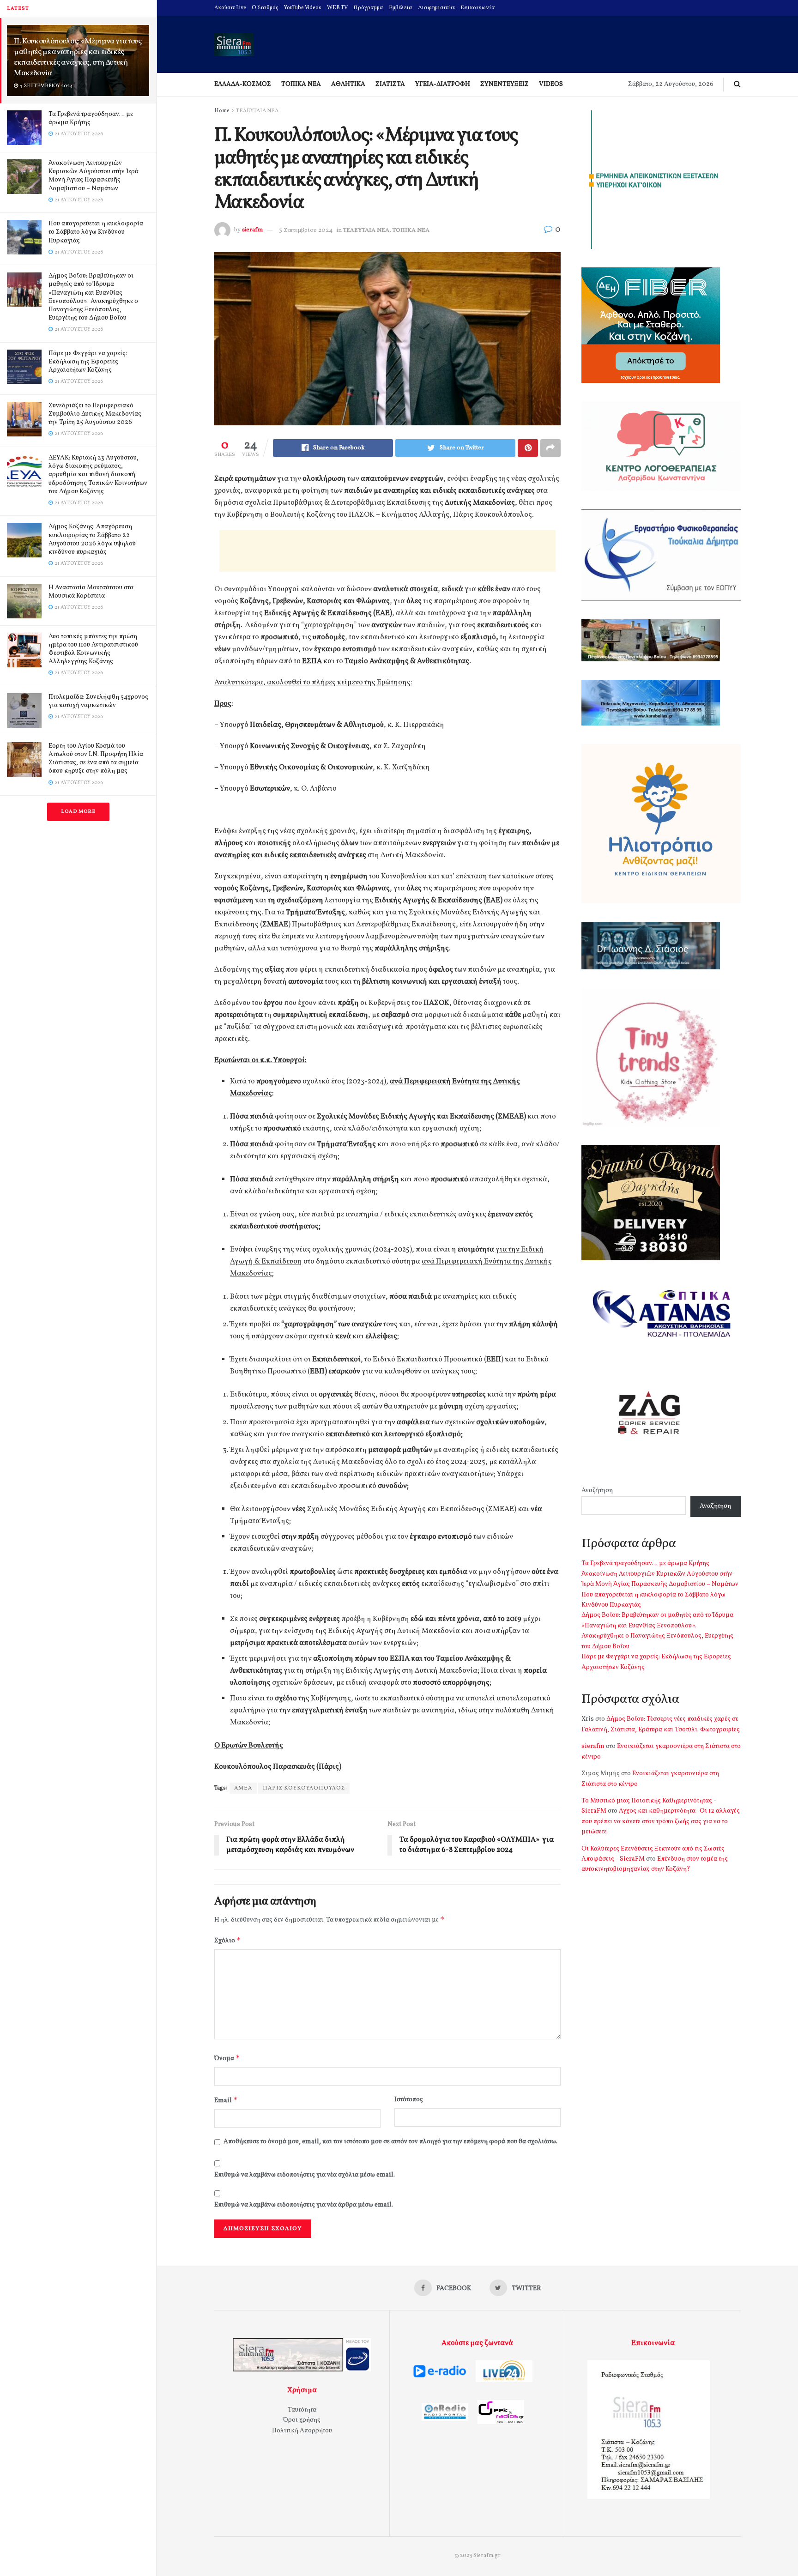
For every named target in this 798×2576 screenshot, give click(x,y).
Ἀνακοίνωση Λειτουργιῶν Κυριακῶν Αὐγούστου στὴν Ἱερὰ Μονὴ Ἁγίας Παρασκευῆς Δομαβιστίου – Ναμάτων (94, 176)
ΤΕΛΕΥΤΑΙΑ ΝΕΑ (257, 111)
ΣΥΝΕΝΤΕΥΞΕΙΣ (505, 84)
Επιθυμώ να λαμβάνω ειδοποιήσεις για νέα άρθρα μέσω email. (304, 2205)
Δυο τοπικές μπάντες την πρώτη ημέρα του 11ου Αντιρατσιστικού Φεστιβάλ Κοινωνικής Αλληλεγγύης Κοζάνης (93, 649)
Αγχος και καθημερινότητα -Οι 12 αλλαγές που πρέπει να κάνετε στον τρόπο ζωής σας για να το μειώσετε (661, 1821)
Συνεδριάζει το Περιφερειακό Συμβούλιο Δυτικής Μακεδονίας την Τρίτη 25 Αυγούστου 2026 (95, 414)
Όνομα (227, 2058)
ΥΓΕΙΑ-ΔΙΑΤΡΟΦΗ (443, 84)
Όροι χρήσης (302, 2420)
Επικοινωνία (478, 8)
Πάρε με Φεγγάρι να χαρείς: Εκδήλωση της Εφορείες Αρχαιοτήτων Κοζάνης (88, 362)
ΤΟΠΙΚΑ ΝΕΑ (301, 84)
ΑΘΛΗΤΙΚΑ (348, 84)
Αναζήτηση (597, 1491)
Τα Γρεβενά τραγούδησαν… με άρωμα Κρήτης (91, 118)
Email (226, 2100)
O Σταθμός (265, 8)
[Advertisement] (387, 551)
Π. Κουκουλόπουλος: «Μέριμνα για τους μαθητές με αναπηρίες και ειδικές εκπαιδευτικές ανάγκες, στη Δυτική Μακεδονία (78, 57)
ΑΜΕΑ (243, 1788)
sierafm (252, 230)
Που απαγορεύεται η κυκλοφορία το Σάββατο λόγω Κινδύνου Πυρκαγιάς (96, 232)
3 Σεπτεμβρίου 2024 (306, 230)
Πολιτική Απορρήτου (302, 2431)
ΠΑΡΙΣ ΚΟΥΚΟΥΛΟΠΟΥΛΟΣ (304, 1788)
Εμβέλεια (401, 8)
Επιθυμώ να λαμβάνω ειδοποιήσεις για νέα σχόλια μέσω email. (305, 2175)
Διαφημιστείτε (436, 8)
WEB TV (337, 8)
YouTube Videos (303, 8)
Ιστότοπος (409, 2100)
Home (222, 111)
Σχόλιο (228, 1940)
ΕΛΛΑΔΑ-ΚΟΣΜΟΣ (243, 84)
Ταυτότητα (302, 2410)
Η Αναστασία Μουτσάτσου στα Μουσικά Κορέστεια (91, 592)
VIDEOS (551, 84)
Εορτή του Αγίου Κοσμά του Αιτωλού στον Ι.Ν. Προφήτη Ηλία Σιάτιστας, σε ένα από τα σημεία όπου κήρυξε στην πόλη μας (96, 759)
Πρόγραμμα (368, 8)
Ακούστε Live (230, 8)
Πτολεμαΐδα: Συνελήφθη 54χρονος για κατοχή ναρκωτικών (98, 701)
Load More (78, 812)
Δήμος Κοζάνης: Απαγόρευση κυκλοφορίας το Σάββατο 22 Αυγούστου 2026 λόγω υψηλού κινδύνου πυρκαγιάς (92, 539)
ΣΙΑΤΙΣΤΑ (390, 84)
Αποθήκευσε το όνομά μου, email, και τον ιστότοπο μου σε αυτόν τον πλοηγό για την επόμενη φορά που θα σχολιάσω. (390, 2142)
